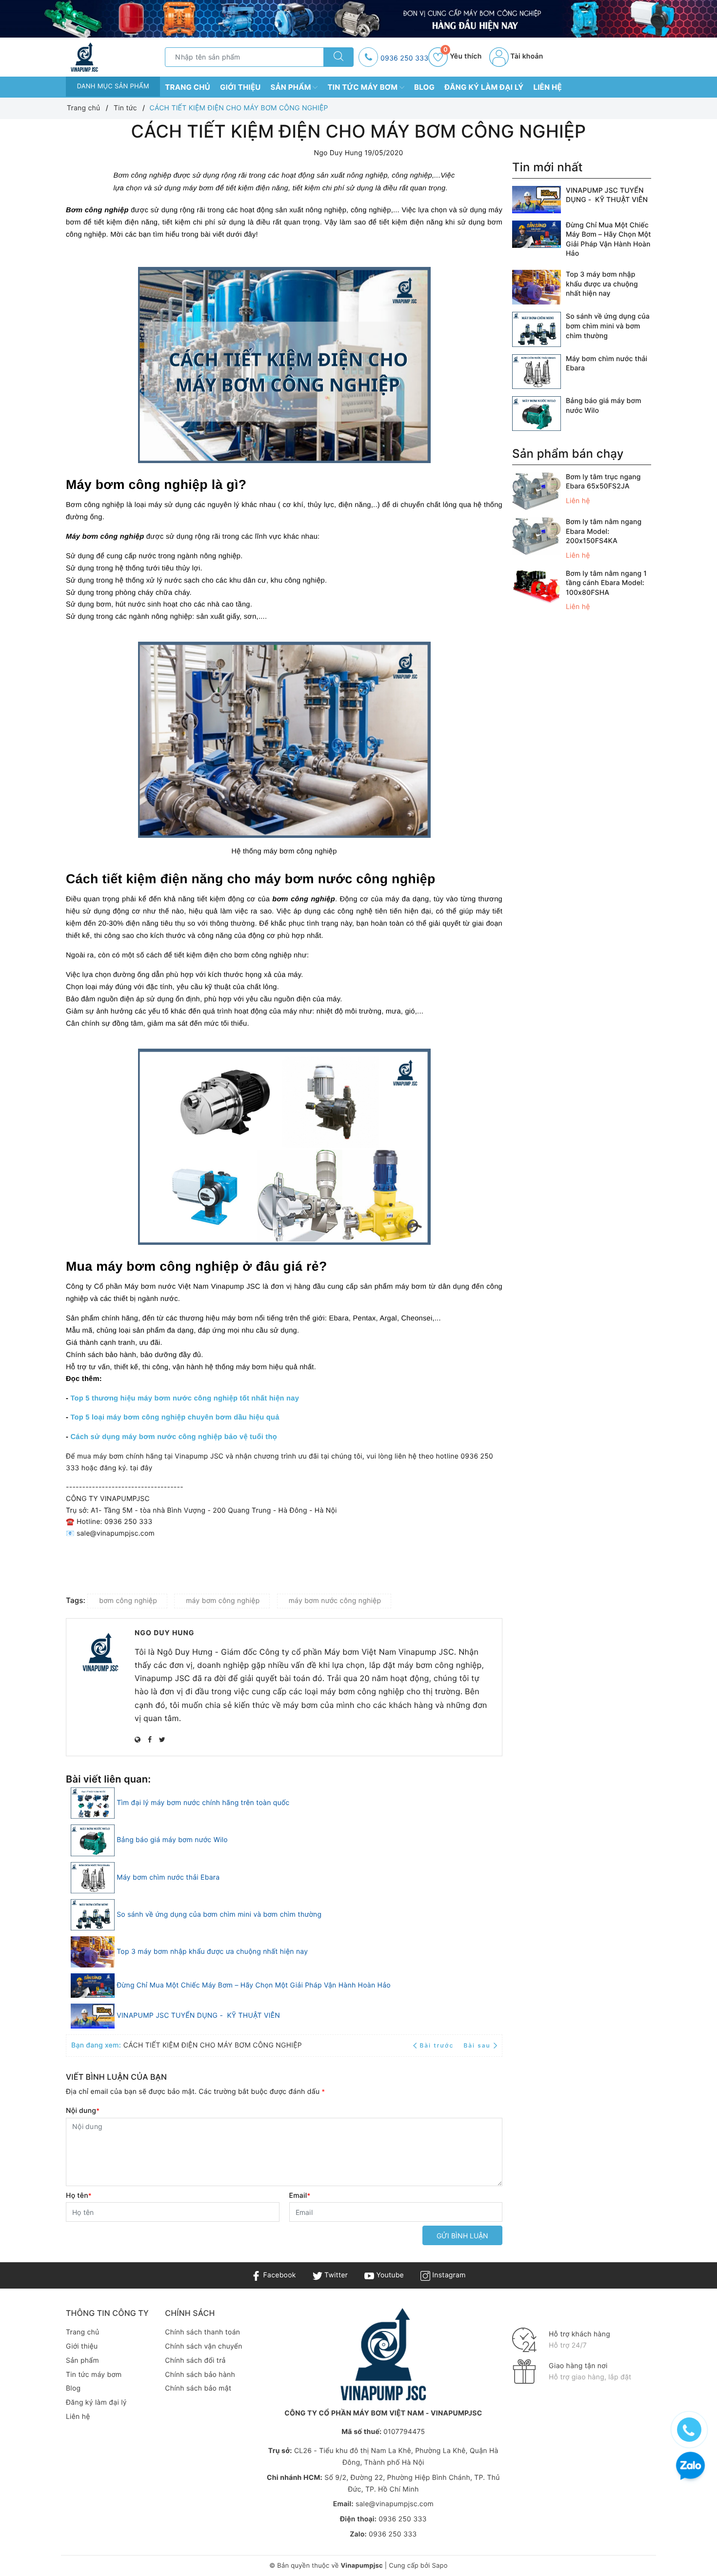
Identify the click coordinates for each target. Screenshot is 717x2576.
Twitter (335, 2275)
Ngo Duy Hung (165, 1633)
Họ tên (79, 2196)
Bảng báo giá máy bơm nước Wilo (172, 1840)
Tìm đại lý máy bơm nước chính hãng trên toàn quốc (203, 1803)
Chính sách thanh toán (202, 2332)
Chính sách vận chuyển (203, 2346)
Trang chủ (188, 87)
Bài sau (477, 2045)
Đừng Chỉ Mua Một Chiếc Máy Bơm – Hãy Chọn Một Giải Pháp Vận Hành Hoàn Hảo (254, 1985)
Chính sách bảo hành (200, 2375)
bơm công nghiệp (128, 1601)
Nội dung (83, 2111)
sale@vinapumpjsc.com (395, 2504)
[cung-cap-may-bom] (358, 19)
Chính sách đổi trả (195, 2361)
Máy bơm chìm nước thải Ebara (168, 1877)
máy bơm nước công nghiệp (335, 1601)
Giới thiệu (240, 87)
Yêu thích (462, 56)
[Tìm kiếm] (339, 57)
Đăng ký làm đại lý (484, 87)
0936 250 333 (404, 58)
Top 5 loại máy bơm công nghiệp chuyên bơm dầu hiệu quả (175, 1418)
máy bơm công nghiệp (223, 1601)
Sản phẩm (292, 87)
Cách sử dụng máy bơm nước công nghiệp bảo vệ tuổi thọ (173, 1437)
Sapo (439, 2566)
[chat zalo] (690, 2467)
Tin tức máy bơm (363, 87)
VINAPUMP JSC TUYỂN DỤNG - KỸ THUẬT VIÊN (198, 2016)
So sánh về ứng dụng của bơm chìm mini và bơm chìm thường (219, 1915)
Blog (424, 87)
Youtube (389, 2275)
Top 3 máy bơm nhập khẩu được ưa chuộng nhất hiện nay (212, 1952)
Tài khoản (526, 56)
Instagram (448, 2275)
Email (300, 2196)
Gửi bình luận (462, 2236)
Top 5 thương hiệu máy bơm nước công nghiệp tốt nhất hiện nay (185, 1399)
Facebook (278, 2275)
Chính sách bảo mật (198, 2388)
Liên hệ (548, 87)
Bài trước (438, 2045)
